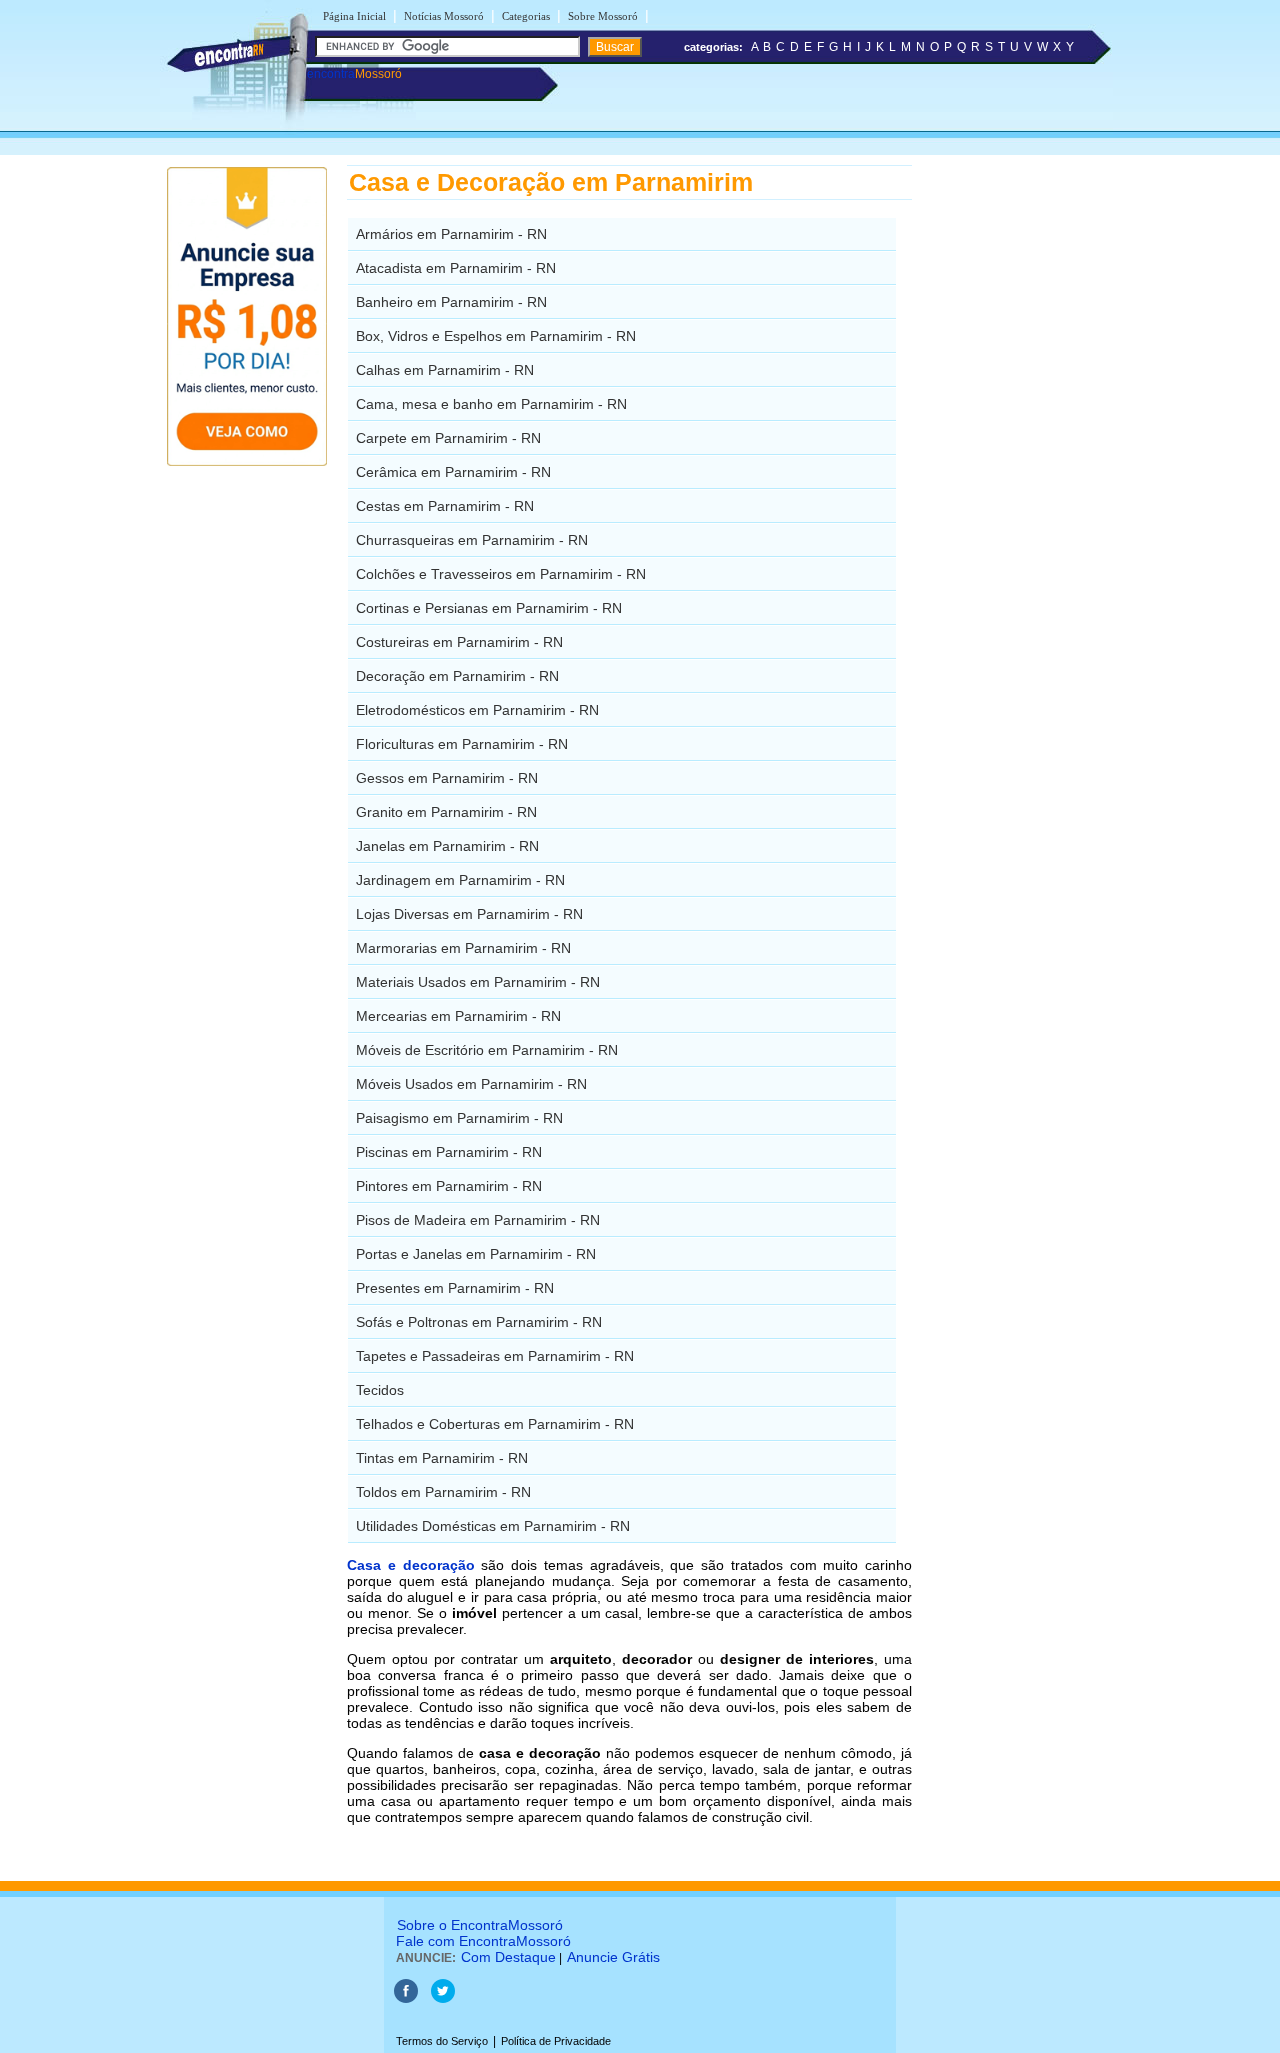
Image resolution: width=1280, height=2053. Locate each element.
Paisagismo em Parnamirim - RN (459, 1118)
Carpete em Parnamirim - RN (448, 438)
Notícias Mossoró (444, 16)
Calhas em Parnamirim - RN (445, 370)
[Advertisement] (1015, 465)
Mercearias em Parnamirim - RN (458, 1016)
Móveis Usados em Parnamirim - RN (471, 1084)
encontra (354, 74)
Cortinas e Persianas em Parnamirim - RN (489, 608)
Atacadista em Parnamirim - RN (456, 268)
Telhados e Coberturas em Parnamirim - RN (495, 1424)
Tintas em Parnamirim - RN (442, 1458)
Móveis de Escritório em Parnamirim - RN (487, 1050)
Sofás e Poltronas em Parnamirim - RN (479, 1322)
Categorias (526, 16)
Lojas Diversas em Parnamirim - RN (469, 914)
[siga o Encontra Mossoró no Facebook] (406, 1999)
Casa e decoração (411, 1565)
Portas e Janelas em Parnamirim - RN (476, 1254)
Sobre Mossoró (603, 16)
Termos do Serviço (442, 2041)
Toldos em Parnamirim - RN (443, 1492)
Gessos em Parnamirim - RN (447, 778)
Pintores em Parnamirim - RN (449, 1186)
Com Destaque (508, 1957)
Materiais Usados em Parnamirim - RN (478, 982)
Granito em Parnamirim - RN (446, 812)
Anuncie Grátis (613, 1957)
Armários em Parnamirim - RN (451, 234)
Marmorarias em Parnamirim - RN (463, 948)
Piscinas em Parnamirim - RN (449, 1152)
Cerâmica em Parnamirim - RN (453, 472)
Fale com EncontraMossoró (483, 1941)
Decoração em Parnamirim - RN (457, 676)
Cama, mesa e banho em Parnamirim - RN (491, 404)
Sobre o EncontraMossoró (480, 1925)
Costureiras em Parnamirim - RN (459, 642)
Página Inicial (354, 16)
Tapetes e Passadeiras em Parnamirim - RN (495, 1356)
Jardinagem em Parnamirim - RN (460, 880)
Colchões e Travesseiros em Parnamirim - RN (501, 574)
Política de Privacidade (556, 2041)
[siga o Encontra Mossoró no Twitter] (443, 1999)
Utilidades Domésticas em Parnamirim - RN (493, 1526)
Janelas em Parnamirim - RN (447, 846)
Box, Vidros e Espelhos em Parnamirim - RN (496, 336)
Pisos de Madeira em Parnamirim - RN (478, 1220)
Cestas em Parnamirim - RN (445, 506)
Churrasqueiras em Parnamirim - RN (472, 540)
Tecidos (380, 1390)
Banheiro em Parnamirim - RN (451, 302)
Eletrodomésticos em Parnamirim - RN (477, 710)
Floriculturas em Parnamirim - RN (462, 744)
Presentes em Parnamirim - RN (455, 1288)
